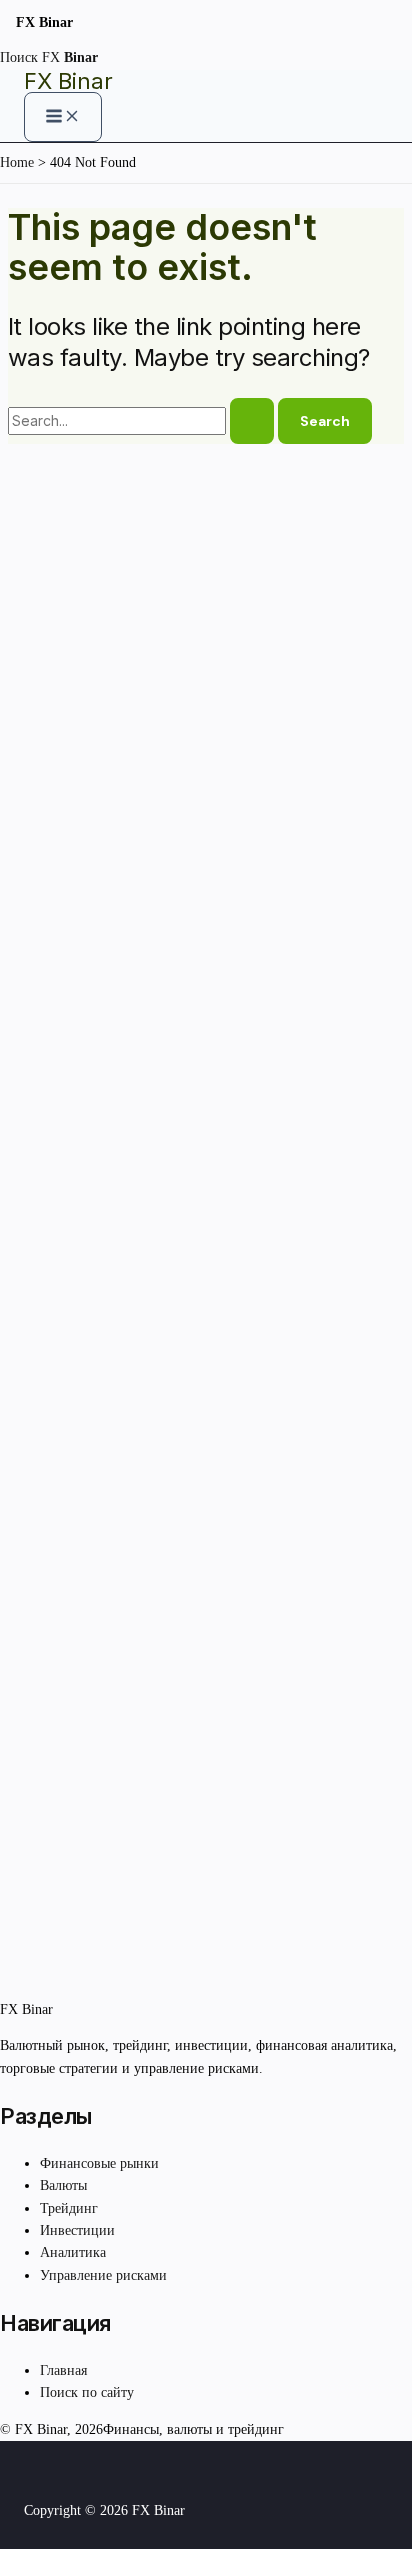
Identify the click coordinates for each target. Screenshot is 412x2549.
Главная (63, 2370)
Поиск (19, 57)
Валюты (63, 2185)
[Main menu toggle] (63, 117)
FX (70, 57)
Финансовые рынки (99, 2163)
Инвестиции (77, 2230)
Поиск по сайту (87, 2392)
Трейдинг (69, 2208)
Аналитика (73, 2252)
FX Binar (68, 81)
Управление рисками (103, 2275)
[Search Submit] (252, 421)
